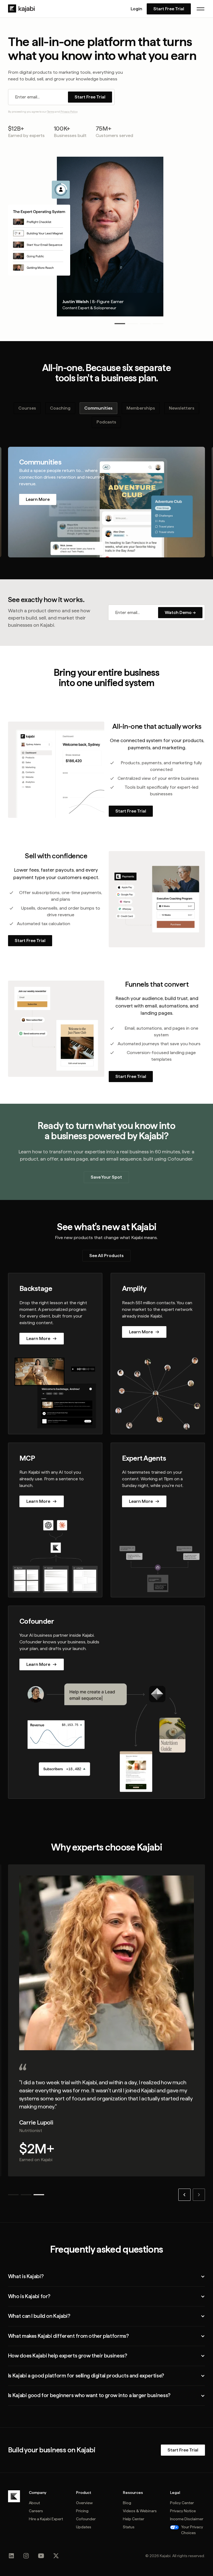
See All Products (106, 1256)
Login (136, 9)
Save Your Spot (106, 1177)
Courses (27, 408)
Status (129, 2527)
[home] (21, 9)
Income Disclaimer (187, 2519)
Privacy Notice (183, 2511)
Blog (127, 2503)
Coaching (60, 408)
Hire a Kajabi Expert (46, 2519)
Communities (98, 408)
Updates (84, 2527)
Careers (36, 2511)
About (34, 2503)
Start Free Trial (169, 9)
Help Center (134, 2519)
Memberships (141, 408)
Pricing (82, 2511)
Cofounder (86, 2519)
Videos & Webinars (140, 2511)
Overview (84, 2503)
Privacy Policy (69, 111)
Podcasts (106, 422)
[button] (201, 9)
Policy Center (182, 2503)
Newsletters (182, 408)
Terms (51, 111)
